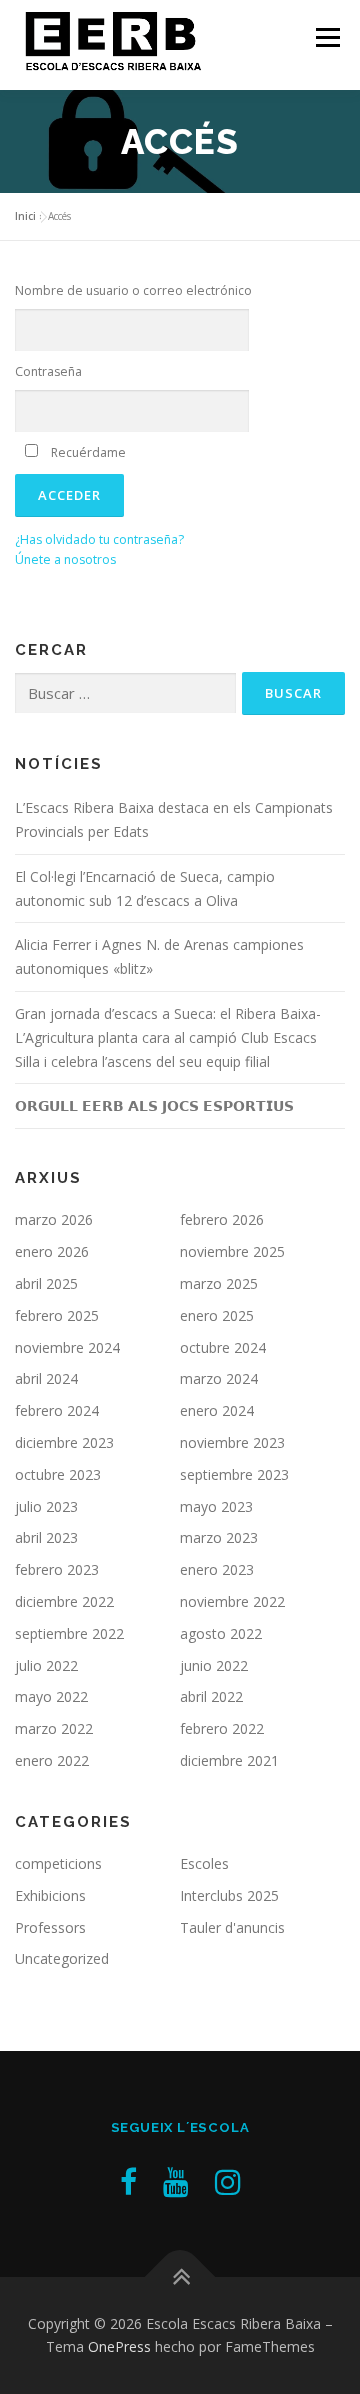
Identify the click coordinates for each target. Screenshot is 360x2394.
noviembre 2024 (67, 1347)
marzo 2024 (219, 1378)
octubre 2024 (223, 1347)
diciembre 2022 (64, 1601)
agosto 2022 (221, 1633)
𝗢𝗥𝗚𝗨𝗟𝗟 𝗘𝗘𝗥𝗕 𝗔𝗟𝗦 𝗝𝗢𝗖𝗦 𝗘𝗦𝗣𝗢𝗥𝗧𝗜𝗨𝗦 (154, 1105)
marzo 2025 (219, 1283)
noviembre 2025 (232, 1251)
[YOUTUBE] (176, 2181)
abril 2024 (46, 1378)
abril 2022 (211, 1696)
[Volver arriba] (180, 2276)
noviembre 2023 (232, 1442)
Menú (326, 37)
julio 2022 (46, 1665)
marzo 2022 (54, 1728)
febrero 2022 (222, 1728)
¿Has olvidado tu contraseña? (99, 539)
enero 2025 (217, 1315)
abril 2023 (46, 1537)
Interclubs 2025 (229, 1895)
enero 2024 (217, 1410)
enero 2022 (52, 1760)
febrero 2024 (57, 1410)
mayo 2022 (51, 1696)
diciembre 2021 (229, 1760)
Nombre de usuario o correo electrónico (133, 290)
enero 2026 (52, 1251)
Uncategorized (62, 1958)
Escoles (204, 1863)
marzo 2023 (219, 1537)
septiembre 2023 (234, 1474)
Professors (50, 1927)
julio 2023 (46, 1506)
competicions (58, 1863)
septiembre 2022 (69, 1633)
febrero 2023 (57, 1569)
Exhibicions (50, 1895)
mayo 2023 (216, 1506)
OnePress (119, 2346)
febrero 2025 (57, 1315)
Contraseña (48, 371)
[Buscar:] (125, 693)
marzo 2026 (54, 1219)
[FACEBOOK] (128, 2181)
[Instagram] (228, 2181)
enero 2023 (217, 1569)
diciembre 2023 (64, 1442)
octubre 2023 (58, 1474)
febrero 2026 (222, 1219)
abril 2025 (46, 1283)
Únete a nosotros (65, 559)
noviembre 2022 (232, 1601)
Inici (25, 216)
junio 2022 (214, 1665)
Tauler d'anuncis (232, 1927)
